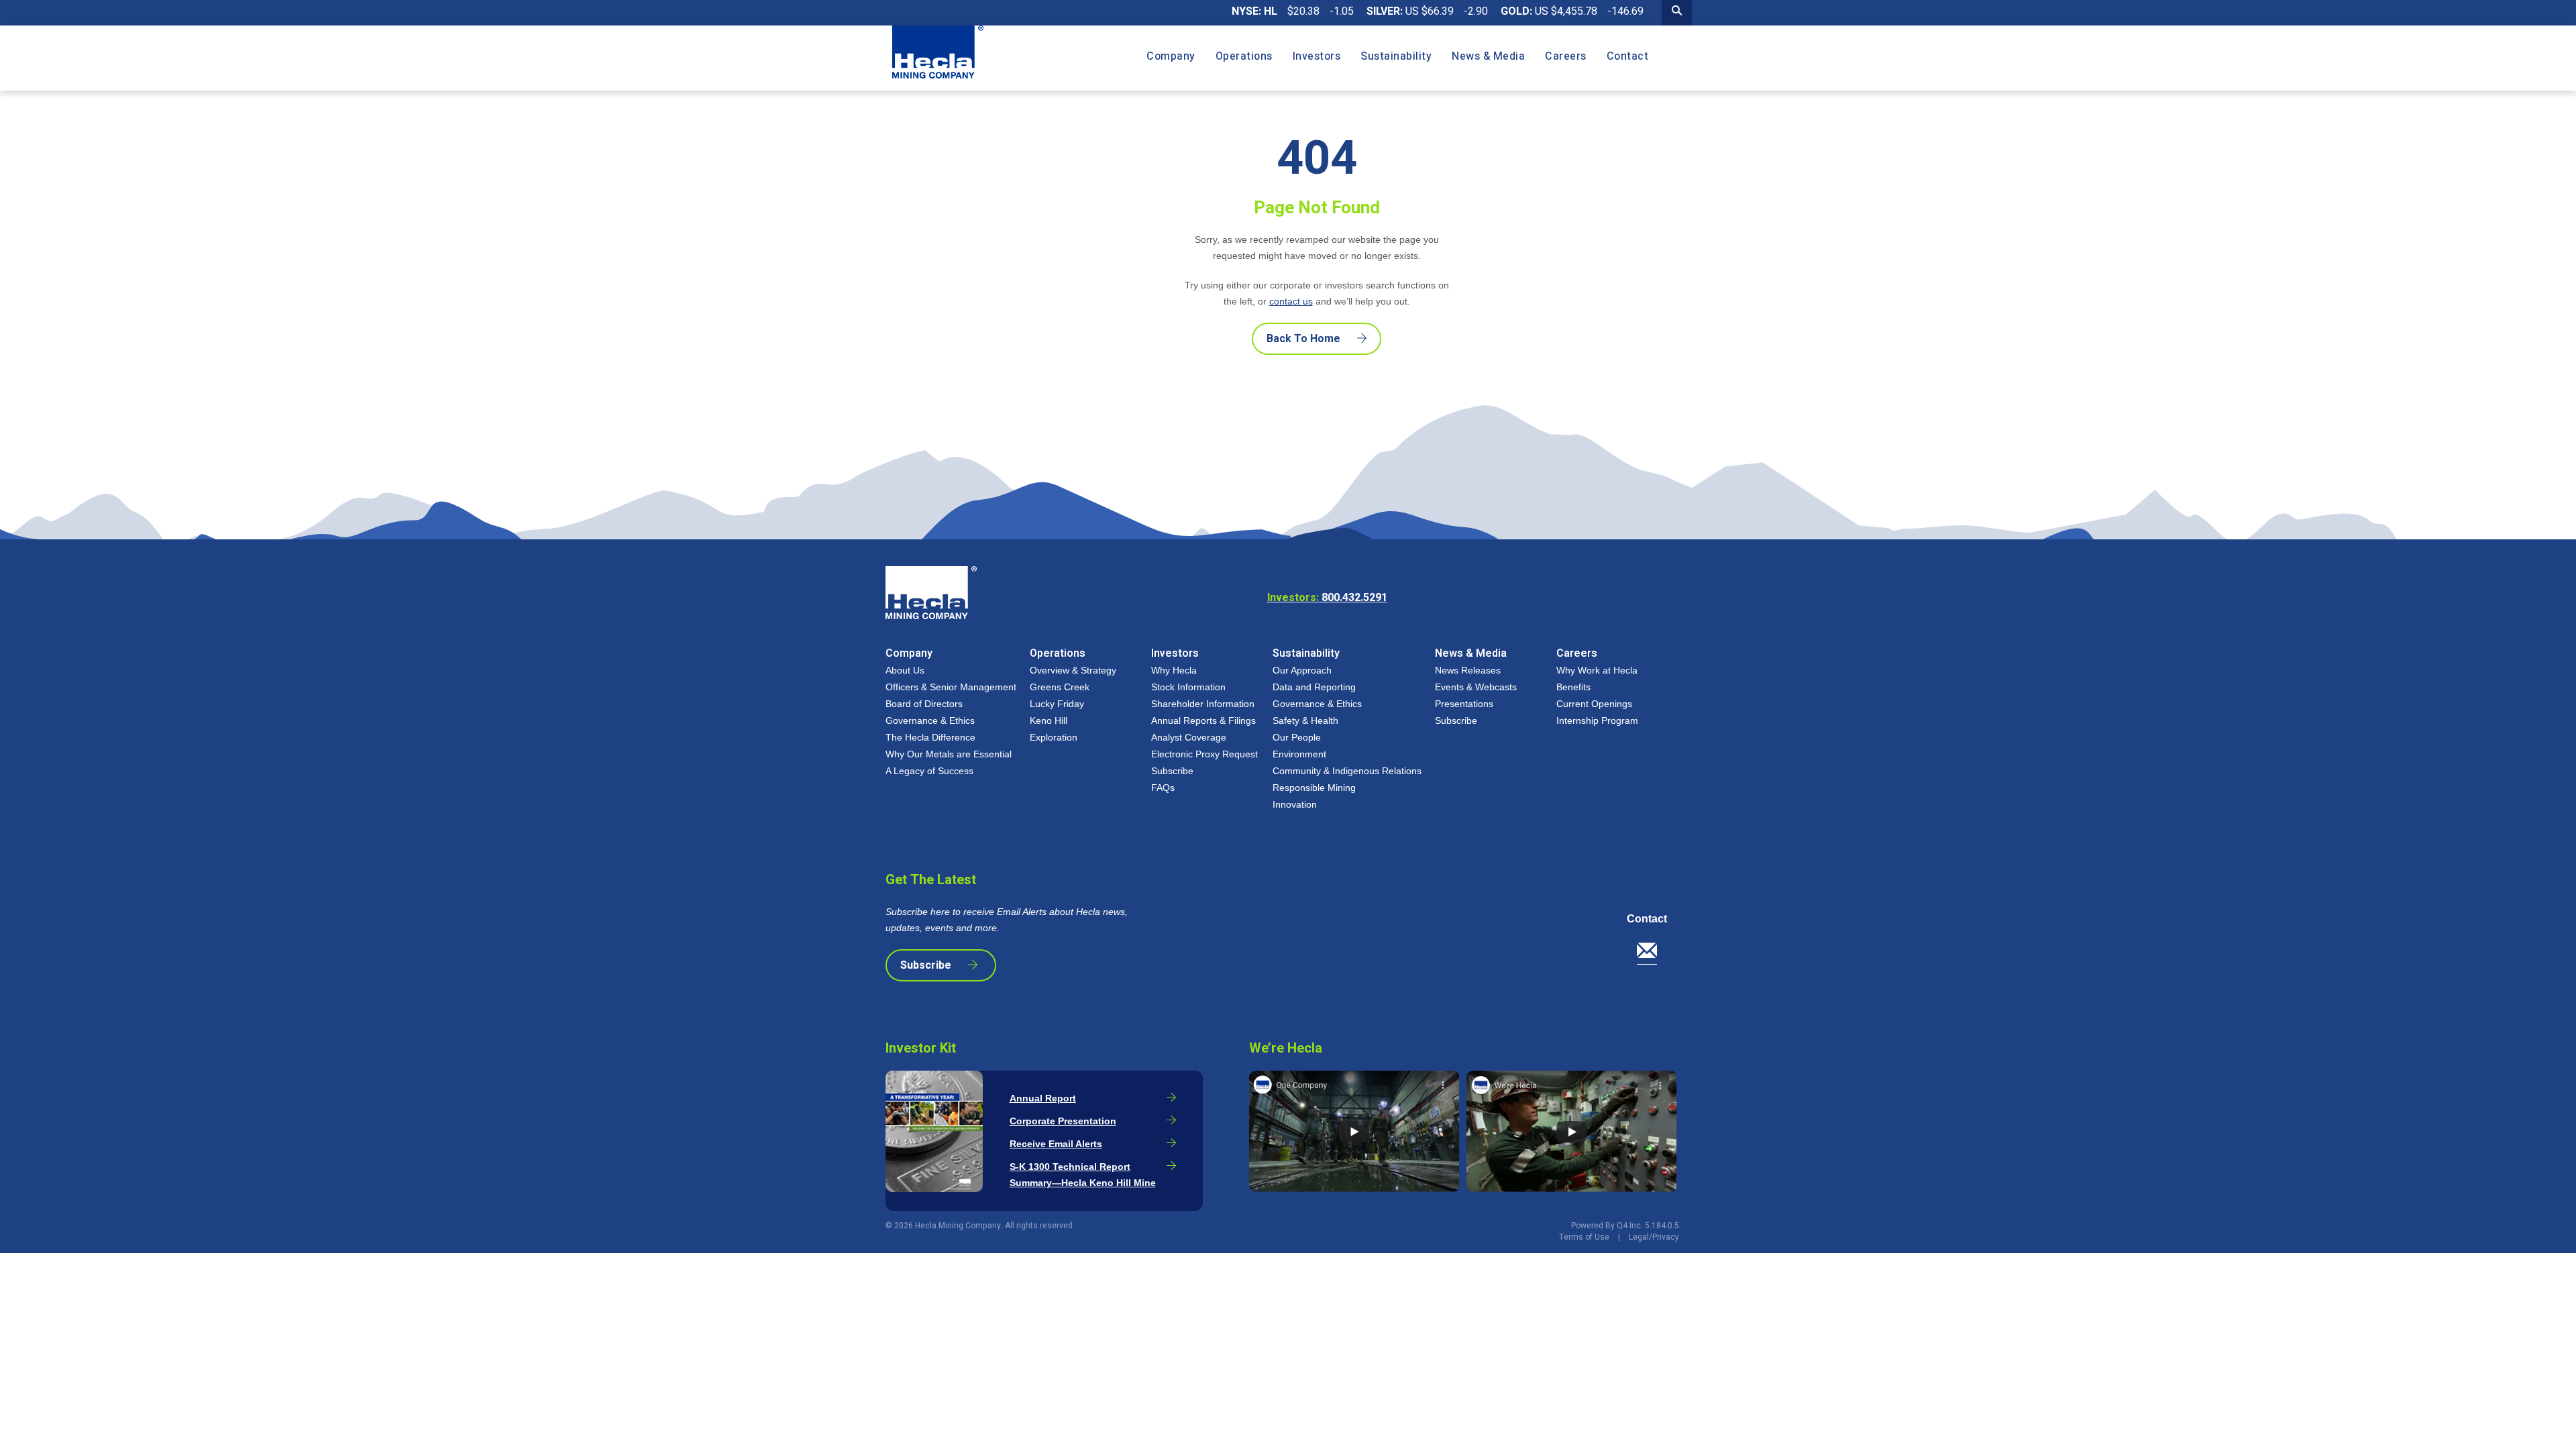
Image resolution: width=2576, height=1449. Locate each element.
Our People (1297, 737)
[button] (1652, 954)
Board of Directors (924, 704)
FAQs (1163, 788)
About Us (905, 670)
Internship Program (1597, 720)
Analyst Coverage (1189, 737)
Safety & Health (1305, 720)
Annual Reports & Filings (1203, 720)
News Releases (1468, 670)
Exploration (1054, 737)
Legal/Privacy (1654, 1237)
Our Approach (1302, 670)
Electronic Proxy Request (1204, 754)
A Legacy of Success (929, 771)
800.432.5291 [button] (1327, 598)
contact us (1291, 301)
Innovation (1295, 804)
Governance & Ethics (930, 720)
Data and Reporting (1314, 687)
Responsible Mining (1314, 788)
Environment (1299, 754)
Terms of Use (1584, 1237)
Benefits (1573, 687)
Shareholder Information (1203, 704)
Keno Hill (1049, 720)
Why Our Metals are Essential (949, 754)
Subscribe (1172, 771)
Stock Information (1188, 687)
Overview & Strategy (1073, 670)
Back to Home (1303, 339)
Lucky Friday (1057, 704)
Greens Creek (1060, 687)
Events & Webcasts (1476, 687)
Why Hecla (1174, 670)
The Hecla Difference (930, 737)
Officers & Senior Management (951, 687)
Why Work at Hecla (1597, 670)
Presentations (1464, 704)
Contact (1647, 919)
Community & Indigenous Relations (1347, 771)
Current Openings (1594, 704)
